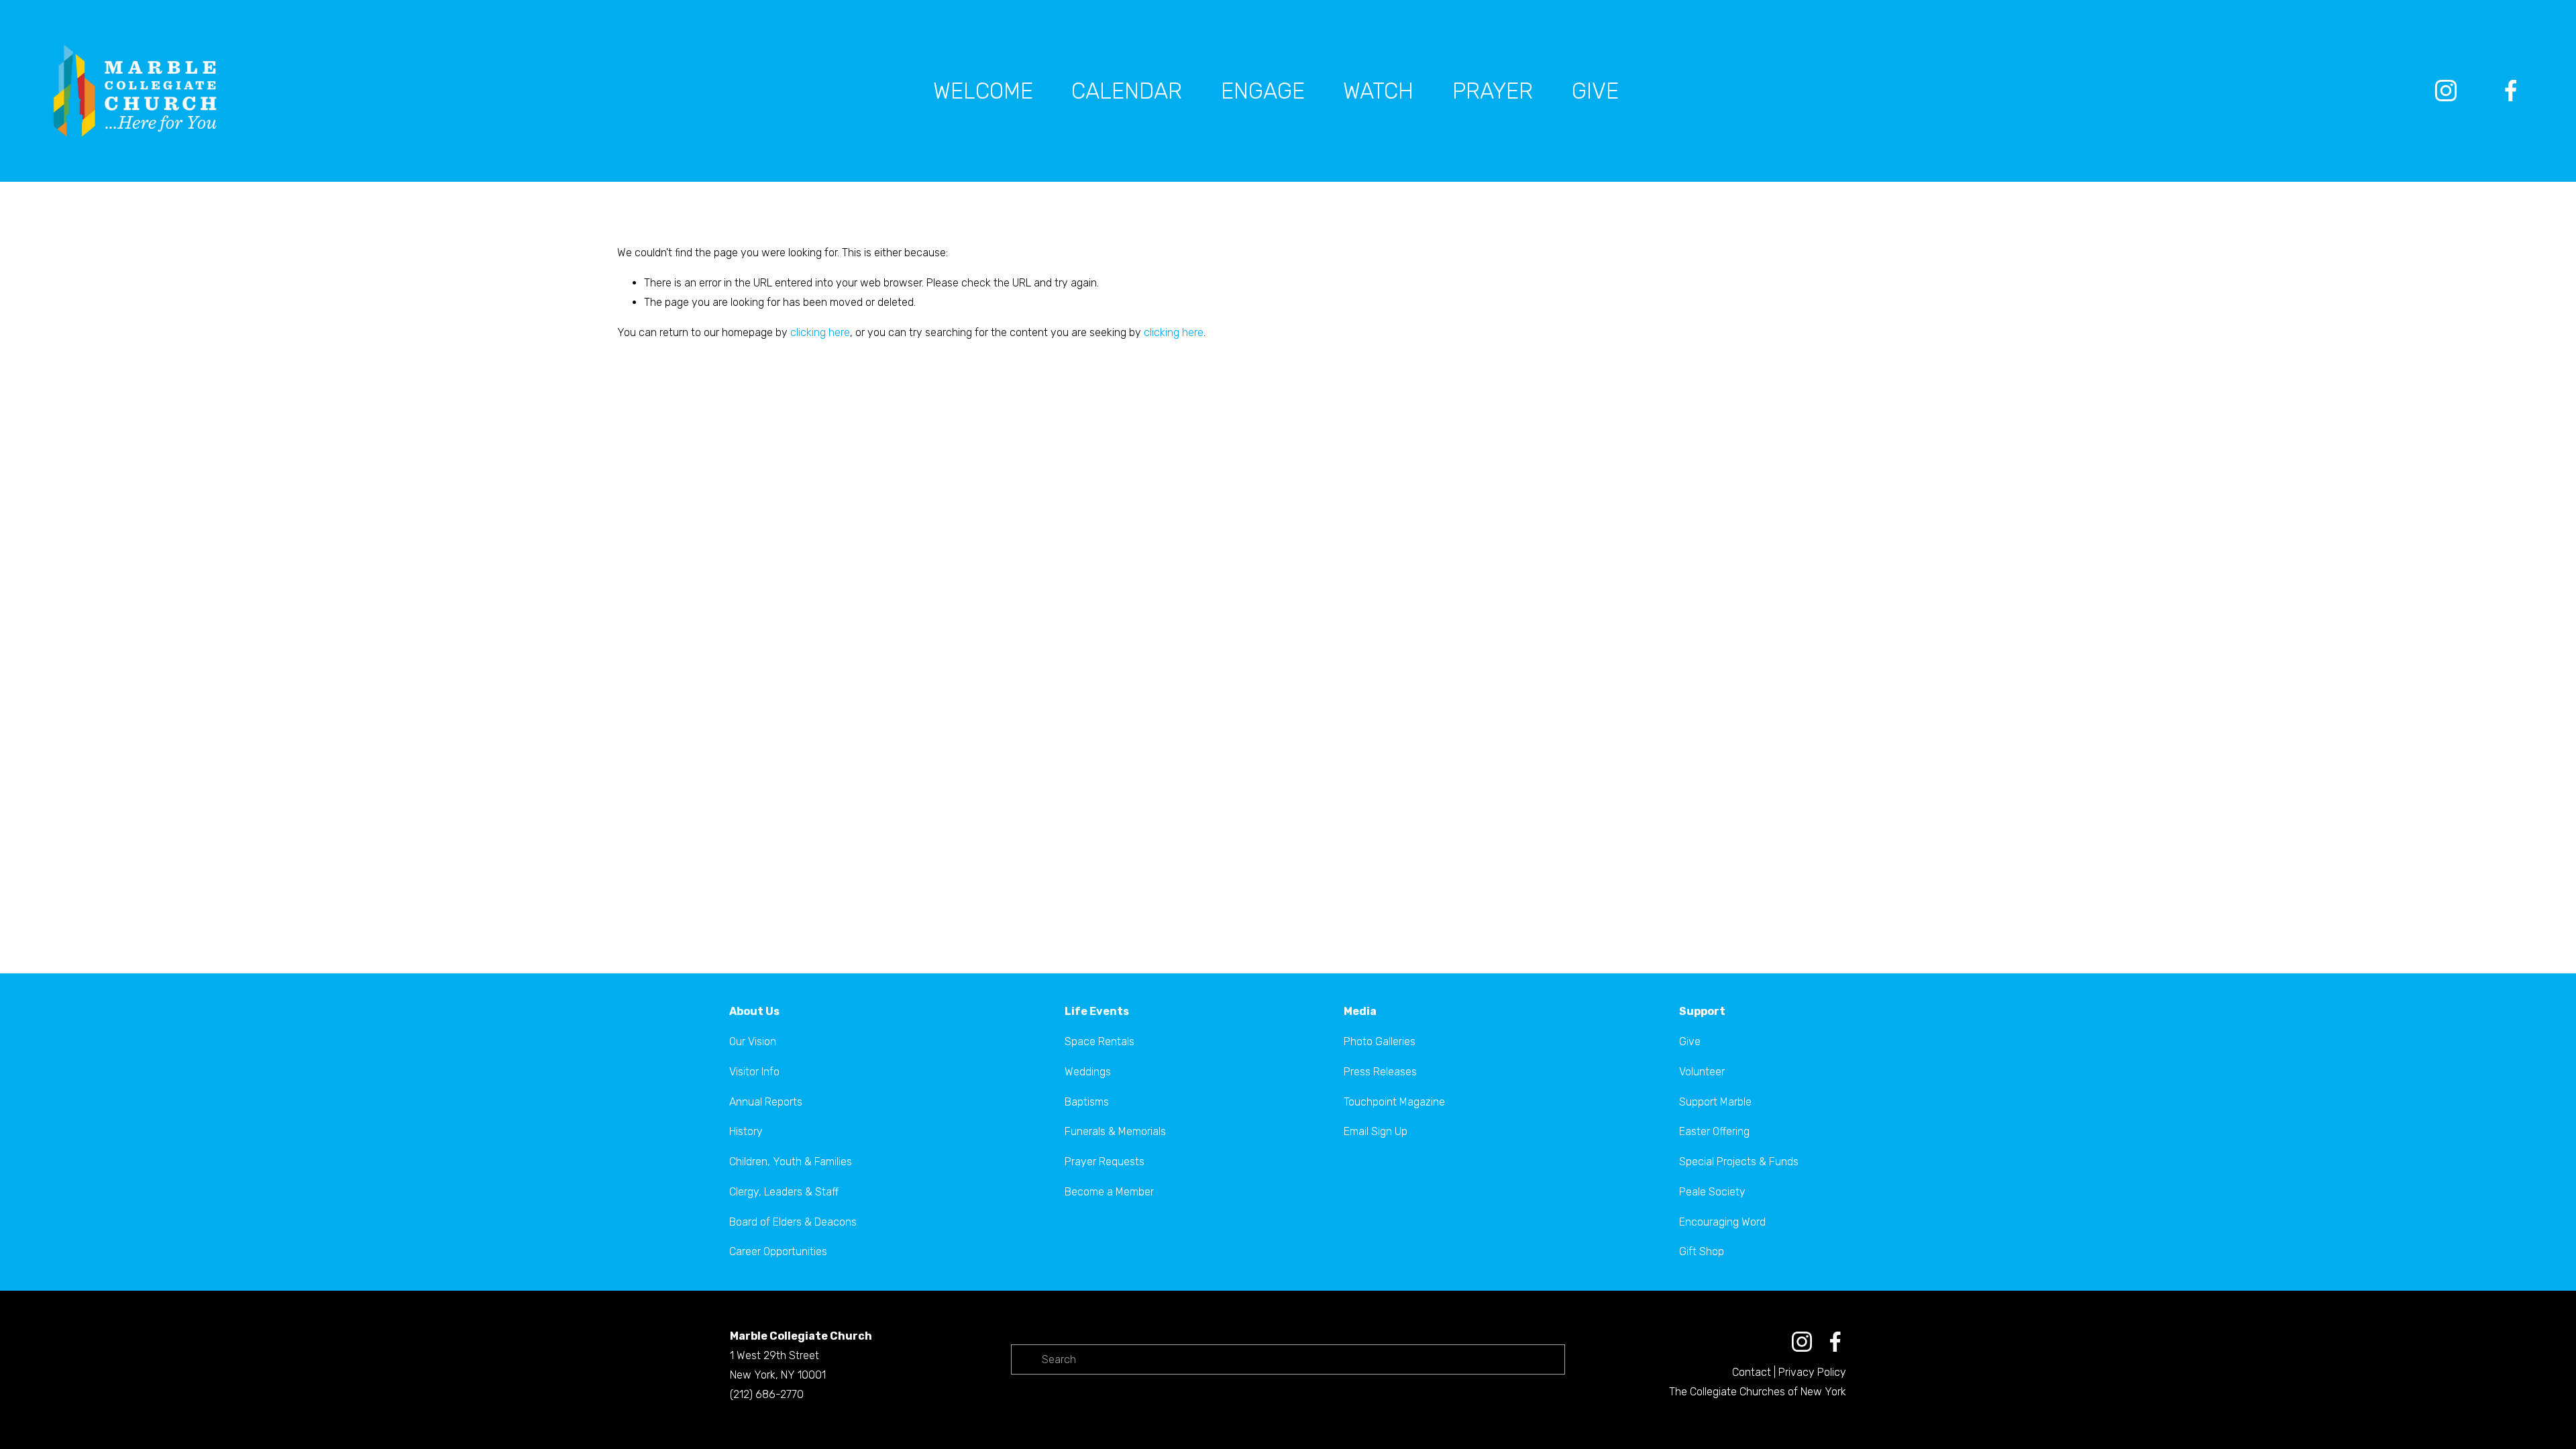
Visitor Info (754, 1072)
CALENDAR (1127, 91)
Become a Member (1109, 1192)
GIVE (1595, 91)
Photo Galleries (1380, 1041)
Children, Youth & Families (791, 1162)
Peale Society (1712, 1192)
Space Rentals (1099, 1041)
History (746, 1131)
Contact (1752, 1372)
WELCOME (983, 91)
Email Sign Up (1376, 1131)
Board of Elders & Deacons (793, 1222)
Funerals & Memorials (1115, 1131)
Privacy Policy (1812, 1372)
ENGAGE (1263, 91)
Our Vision (753, 1041)
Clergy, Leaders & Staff (784, 1192)
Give (1690, 1041)
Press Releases (1380, 1072)
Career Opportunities (778, 1251)
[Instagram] (2446, 91)
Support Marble (1715, 1102)
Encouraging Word (1722, 1222)
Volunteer (1702, 1072)
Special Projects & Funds (1739, 1162)
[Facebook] (2511, 91)
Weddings (1088, 1072)
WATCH (1378, 91)
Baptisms (1087, 1102)
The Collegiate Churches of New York (1758, 1392)
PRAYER (1493, 91)
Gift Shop (1702, 1251)
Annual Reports (766, 1102)
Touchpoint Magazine (1394, 1102)
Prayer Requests (1105, 1162)
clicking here (820, 332)
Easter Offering (1714, 1131)
